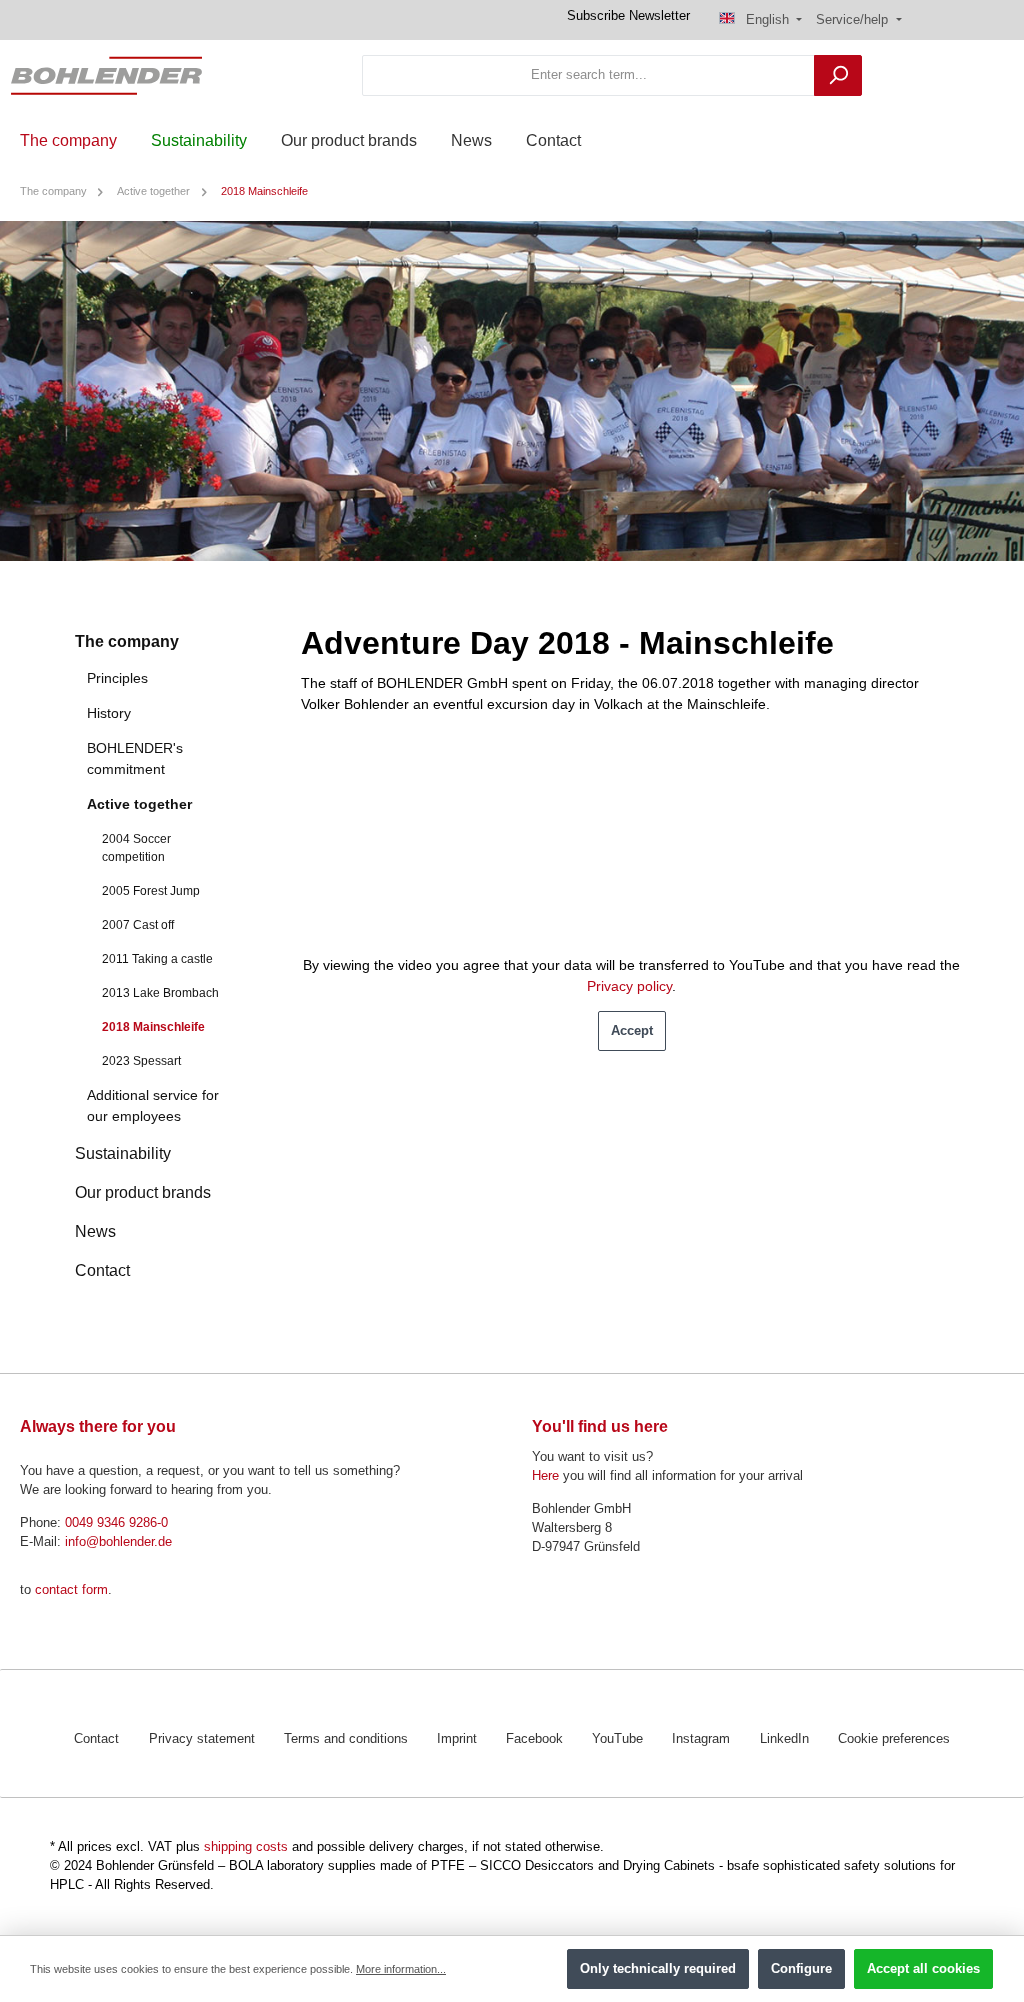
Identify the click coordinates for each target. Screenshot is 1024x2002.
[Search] (838, 75)
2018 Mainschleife (153, 1027)
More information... (401, 1969)
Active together (139, 804)
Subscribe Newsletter (628, 16)
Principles (117, 678)
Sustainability (123, 1153)
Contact (102, 1270)
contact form (71, 1590)
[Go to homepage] (107, 75)
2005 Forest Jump (151, 891)
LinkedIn (784, 1739)
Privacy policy (629, 986)
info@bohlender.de (118, 1542)
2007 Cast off (138, 925)
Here (545, 1476)
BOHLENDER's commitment (135, 758)
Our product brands (143, 1192)
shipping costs (246, 1847)
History (109, 713)
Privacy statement (202, 1739)
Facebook (534, 1739)
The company (127, 641)
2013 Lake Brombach (160, 993)
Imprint (457, 1739)
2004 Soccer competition (136, 848)
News (95, 1231)
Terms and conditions (346, 1739)
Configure (801, 1969)
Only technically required (658, 1969)
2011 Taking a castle (157, 959)
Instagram (701, 1739)
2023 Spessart (141, 1061)
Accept (632, 1031)
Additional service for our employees (153, 1105)
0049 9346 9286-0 (116, 1523)
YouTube (617, 1739)
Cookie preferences (894, 1739)
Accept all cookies (923, 1969)
